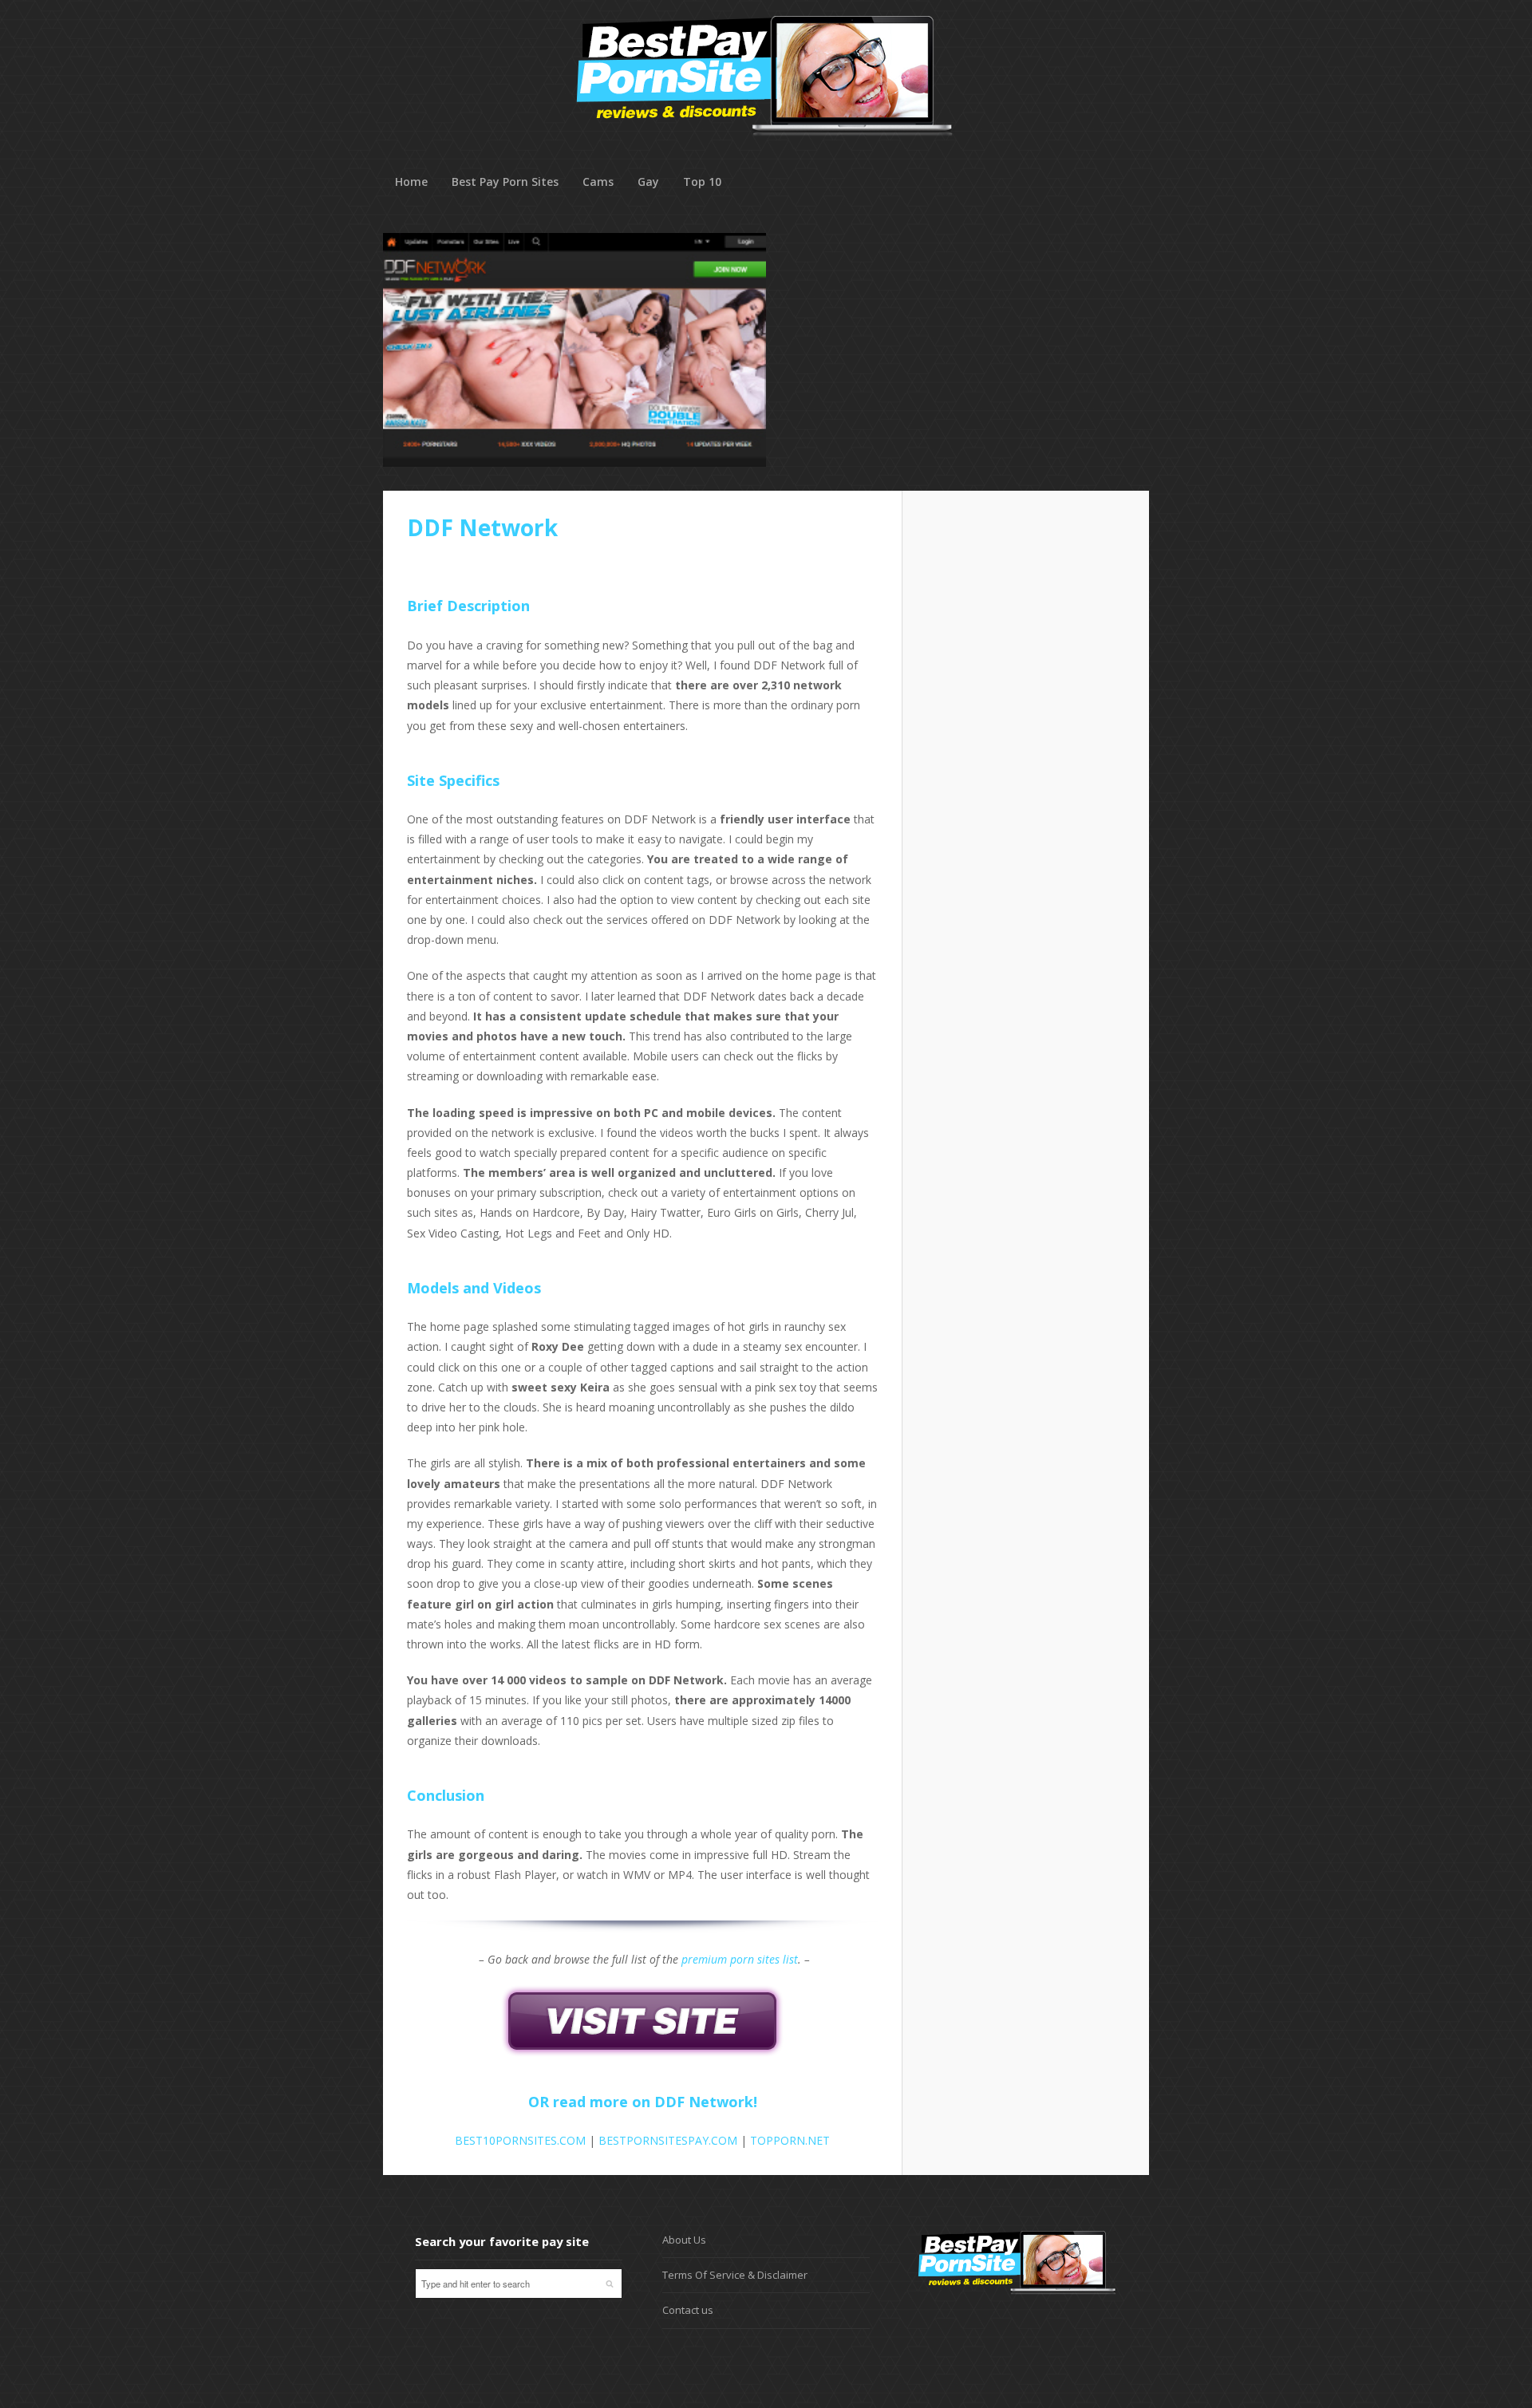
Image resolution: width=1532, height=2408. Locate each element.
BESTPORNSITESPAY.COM (668, 2140)
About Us (684, 2240)
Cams (598, 182)
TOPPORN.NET (790, 2140)
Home (411, 182)
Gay (648, 182)
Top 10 (702, 182)
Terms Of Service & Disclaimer (735, 2275)
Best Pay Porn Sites (505, 182)
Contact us (688, 2310)
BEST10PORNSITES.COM (520, 2140)
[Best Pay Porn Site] (765, 159)
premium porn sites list (740, 1959)
